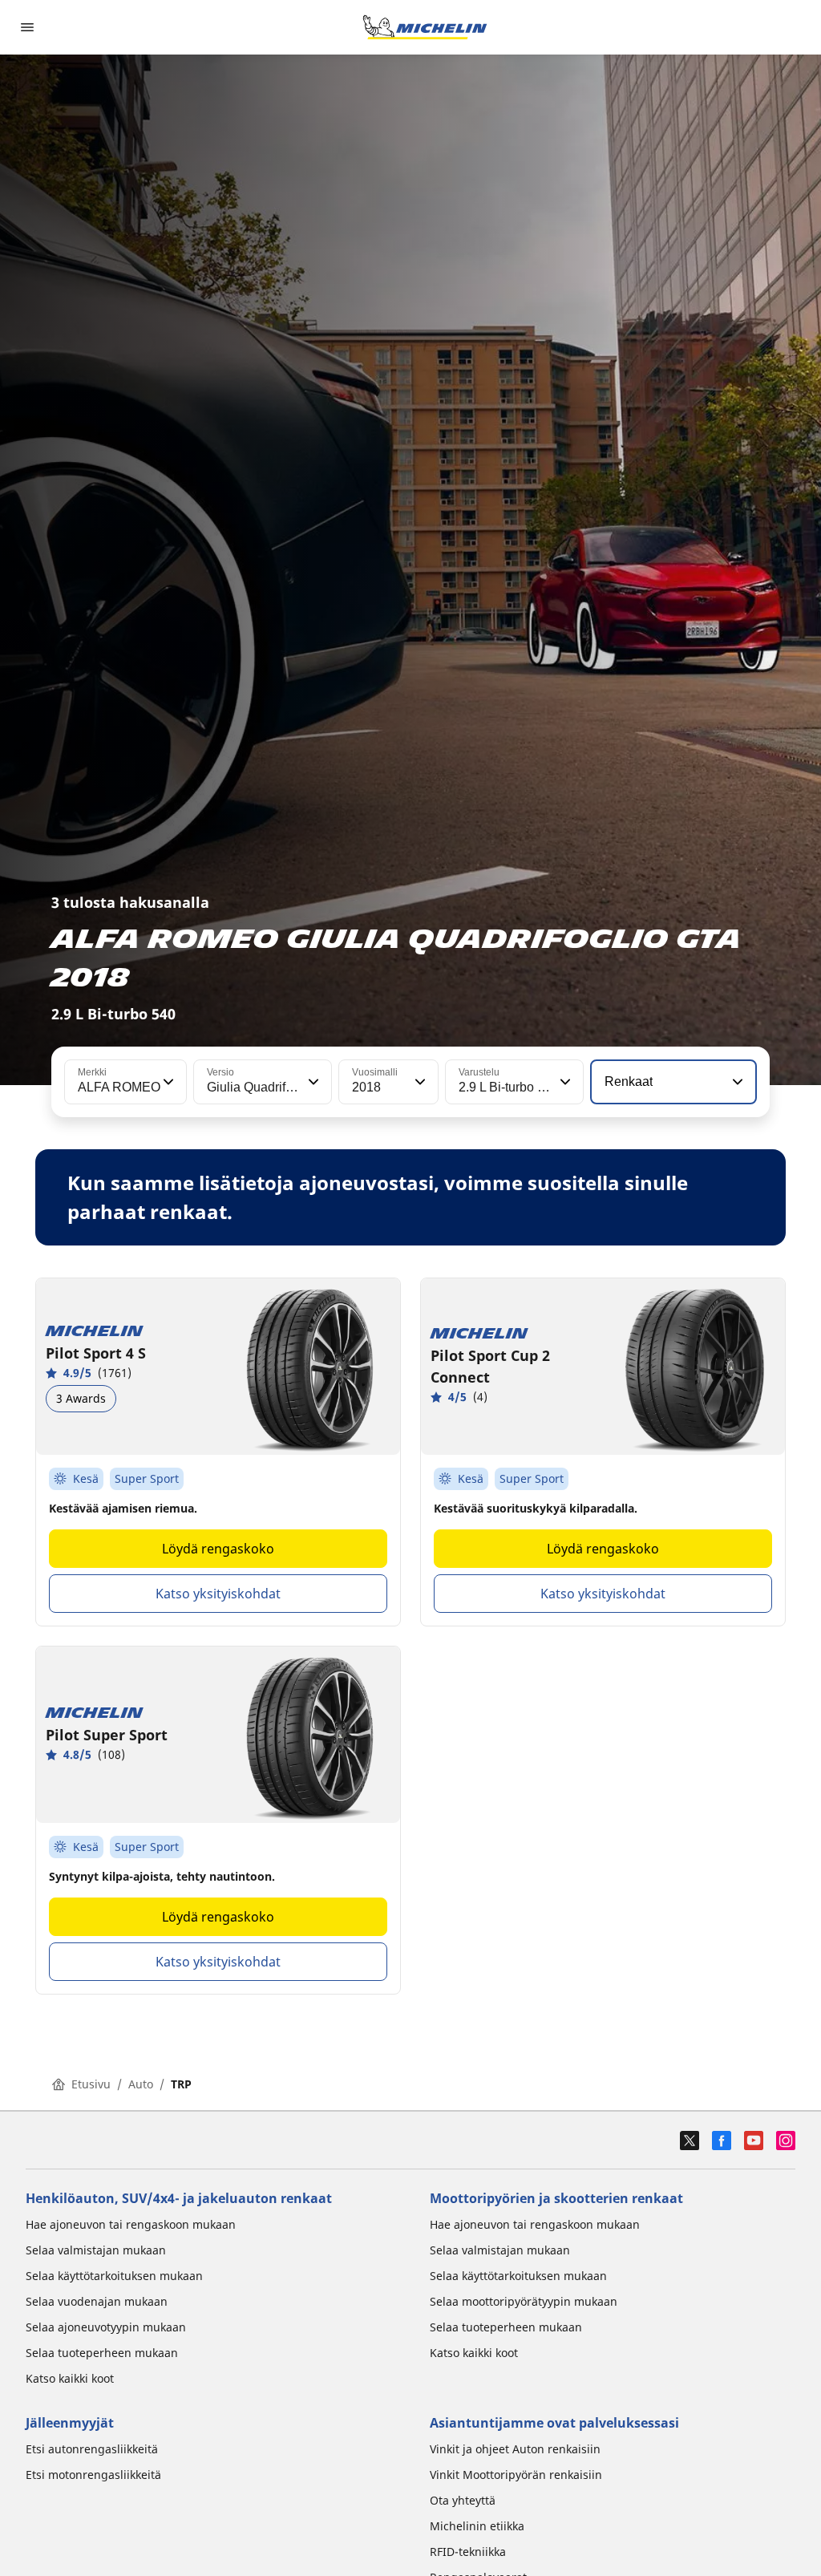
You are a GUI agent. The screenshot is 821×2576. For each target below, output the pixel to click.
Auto (141, 2084)
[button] (167, 1082)
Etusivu (91, 2084)
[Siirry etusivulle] (425, 27)
